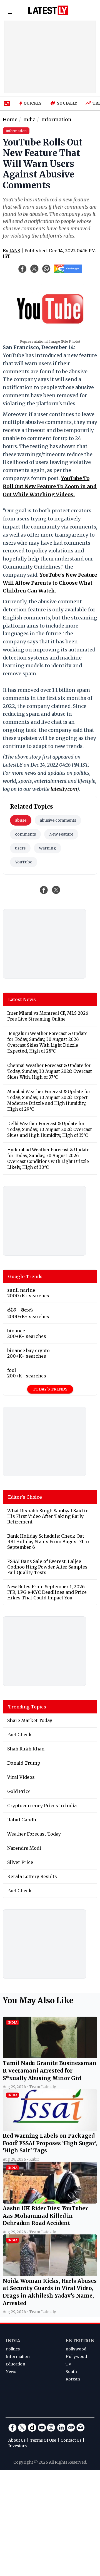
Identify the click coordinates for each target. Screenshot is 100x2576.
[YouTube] (42, 2427)
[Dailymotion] (32, 2427)
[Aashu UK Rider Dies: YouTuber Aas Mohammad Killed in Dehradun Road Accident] (50, 2202)
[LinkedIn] (61, 2427)
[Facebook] (12, 2427)
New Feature (61, 834)
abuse (21, 820)
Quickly (33, 103)
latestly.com (64, 789)
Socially (67, 103)
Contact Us (71, 2440)
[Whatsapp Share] (46, 269)
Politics (13, 2349)
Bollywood (76, 2349)
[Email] (81, 2427)
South (71, 2372)
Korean (73, 2379)
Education (15, 2364)
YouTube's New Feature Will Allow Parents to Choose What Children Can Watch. (50, 583)
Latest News (22, 999)
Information (18, 2357)
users (20, 848)
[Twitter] (22, 2427)
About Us (17, 2440)
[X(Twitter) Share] (34, 269)
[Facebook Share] (22, 269)
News (11, 2372)
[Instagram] (51, 2427)
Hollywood (76, 2357)
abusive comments (58, 820)
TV (68, 2364)
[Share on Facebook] (44, 890)
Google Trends (25, 1276)
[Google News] (71, 2427)
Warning (47, 848)
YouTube (24, 862)
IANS (15, 251)
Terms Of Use (43, 2440)
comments (25, 834)
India (13, 2341)
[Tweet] (56, 890)
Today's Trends (50, 1389)
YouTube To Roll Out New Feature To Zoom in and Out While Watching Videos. (50, 486)
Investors (17, 2446)
